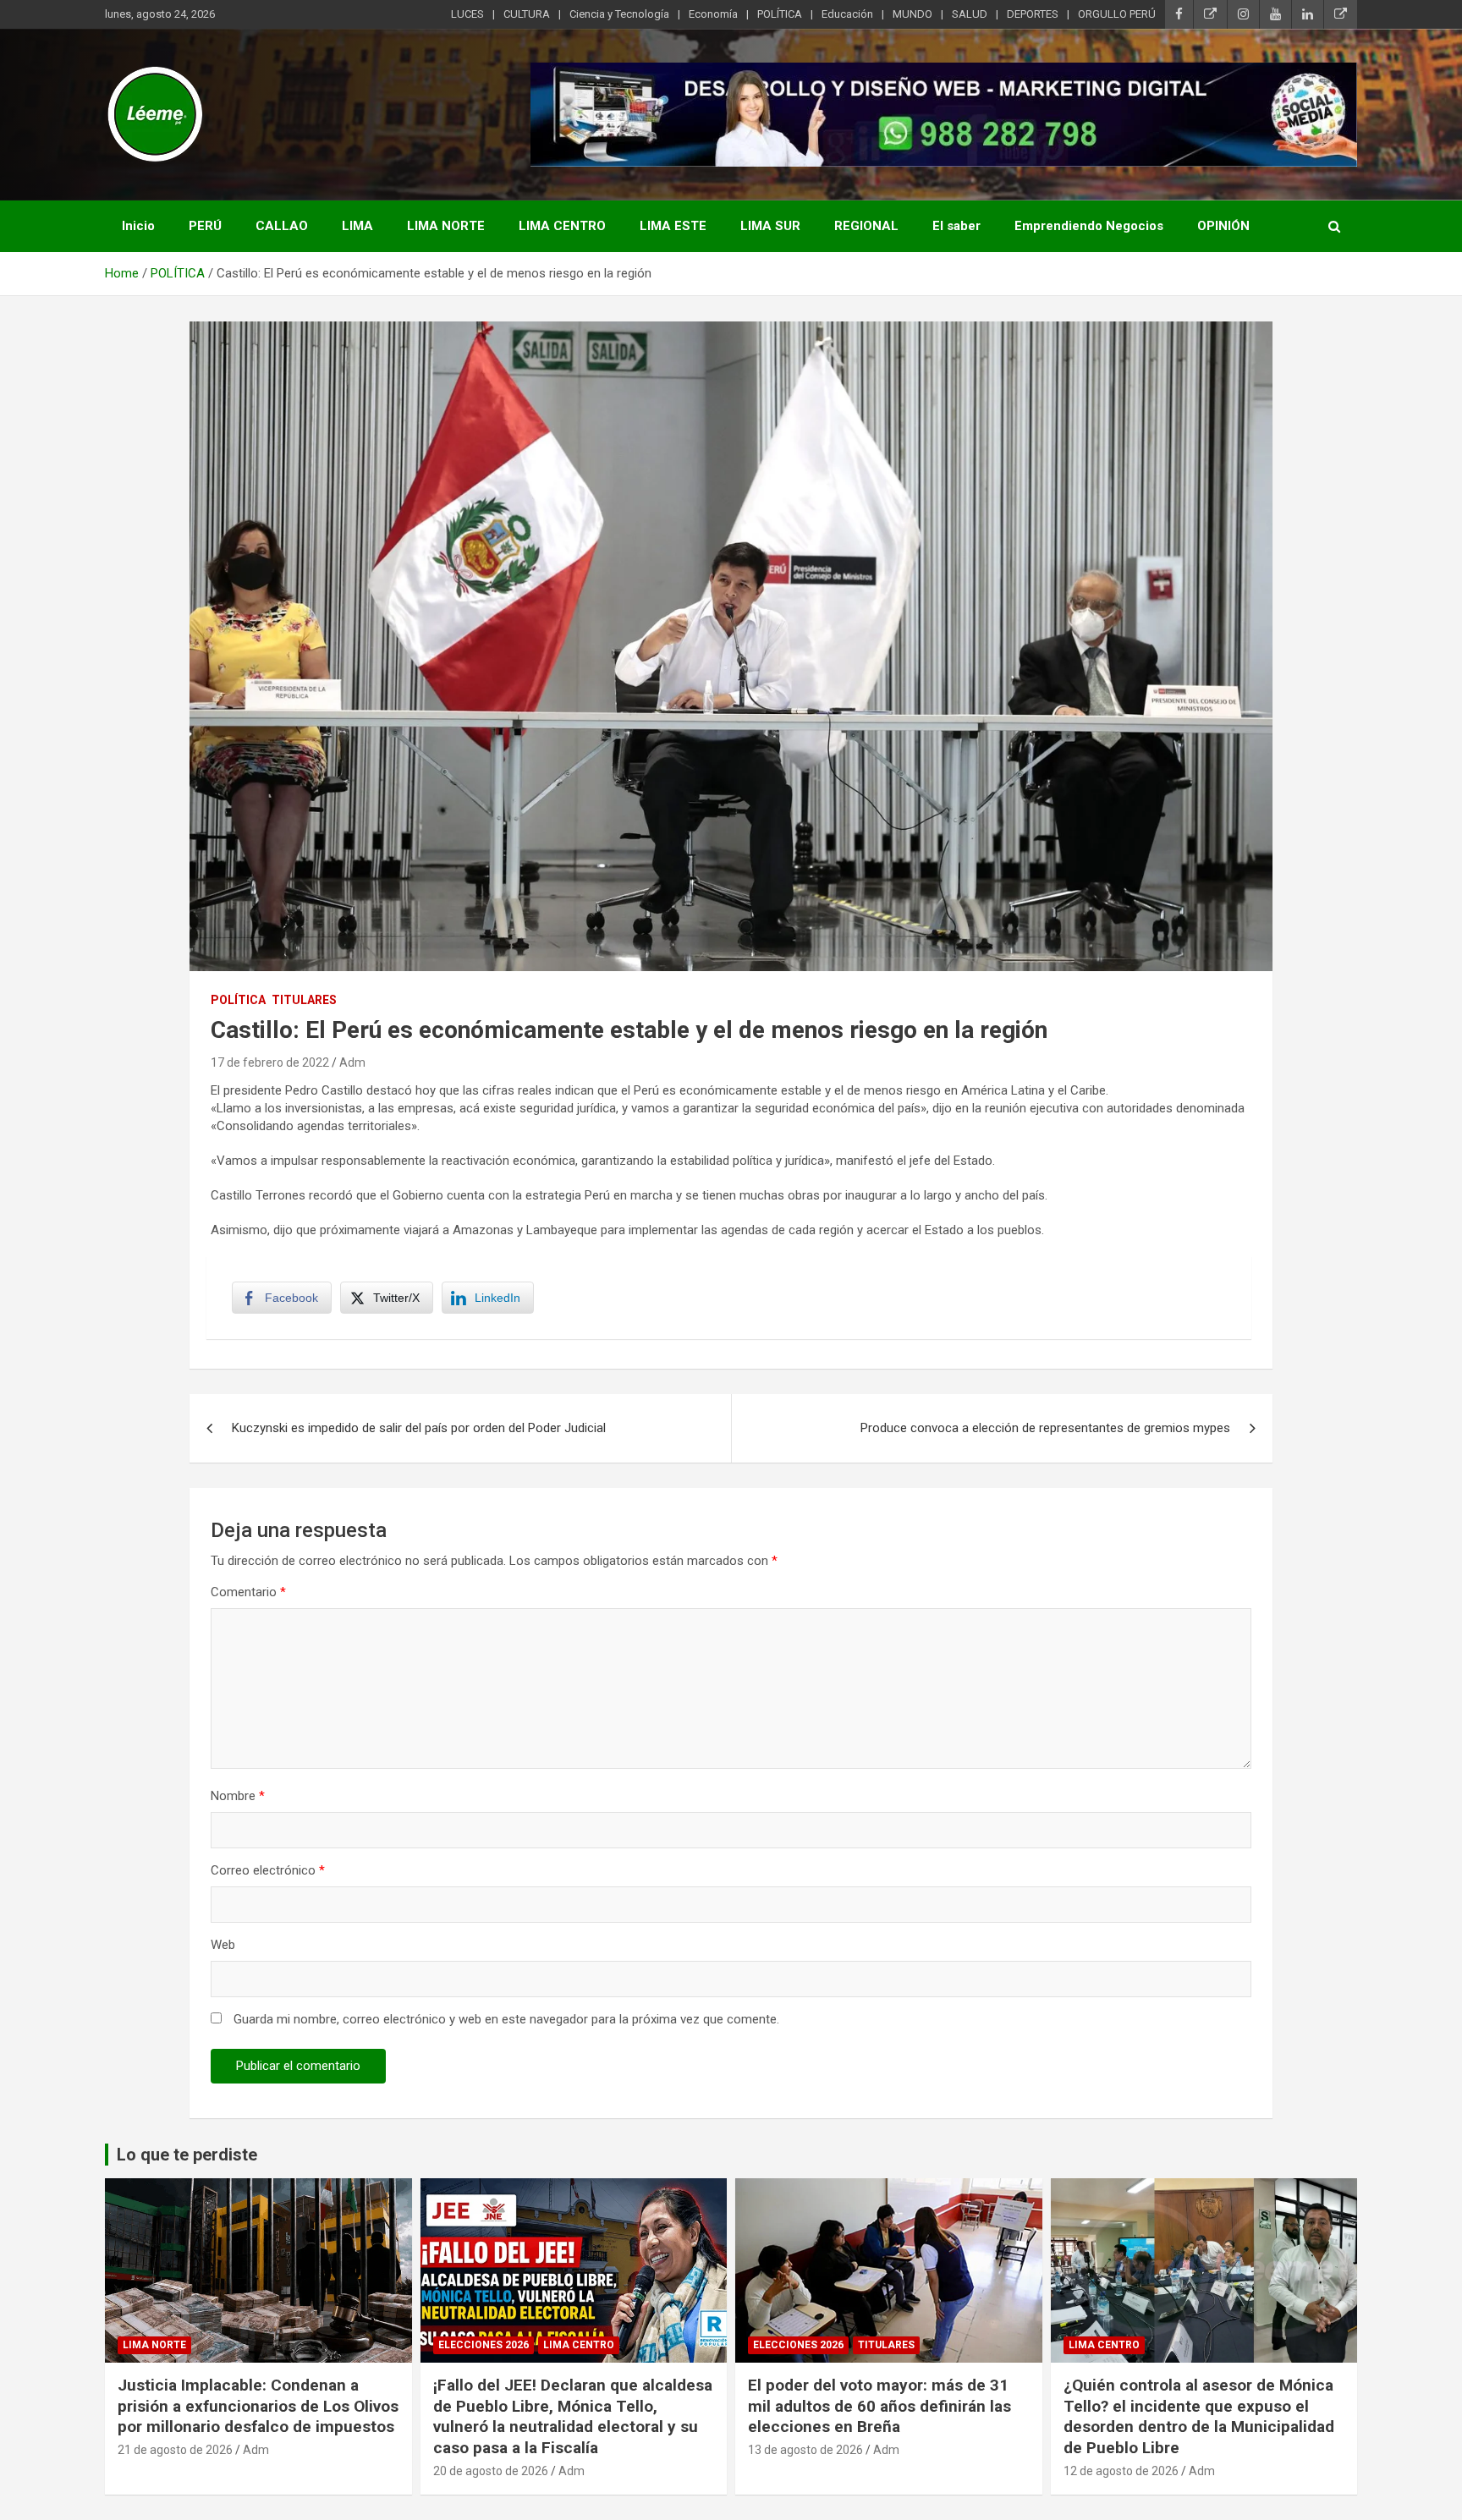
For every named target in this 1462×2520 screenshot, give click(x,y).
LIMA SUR (770, 226)
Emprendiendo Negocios (1089, 226)
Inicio (138, 226)
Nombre (238, 1796)
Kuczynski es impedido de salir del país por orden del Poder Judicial (419, 1428)
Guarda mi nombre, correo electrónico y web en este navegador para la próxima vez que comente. (506, 2019)
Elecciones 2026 (484, 2345)
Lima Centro (579, 2345)
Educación (847, 14)
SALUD (970, 14)
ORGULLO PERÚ (1117, 14)
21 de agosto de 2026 (175, 2450)
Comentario (248, 1592)
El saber (956, 226)
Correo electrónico (268, 1870)
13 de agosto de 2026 (805, 2450)
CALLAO (282, 226)
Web (223, 1945)
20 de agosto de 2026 (491, 2471)
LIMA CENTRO (562, 226)
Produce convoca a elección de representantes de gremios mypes (1045, 1428)
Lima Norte (154, 2345)
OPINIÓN (1223, 226)
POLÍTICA (780, 14)
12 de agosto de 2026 (1121, 2471)
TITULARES (304, 1000)
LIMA (357, 226)
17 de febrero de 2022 (270, 1062)
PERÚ (205, 226)
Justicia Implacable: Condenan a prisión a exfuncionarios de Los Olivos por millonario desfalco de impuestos (258, 2406)
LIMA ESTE (673, 226)
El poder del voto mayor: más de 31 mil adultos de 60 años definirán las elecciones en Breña (879, 2406)
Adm (352, 1062)
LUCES (467, 14)
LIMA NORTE (446, 226)
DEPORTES (1033, 14)
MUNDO (912, 14)
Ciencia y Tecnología (619, 14)
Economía (713, 14)
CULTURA (527, 14)
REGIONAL (866, 226)
